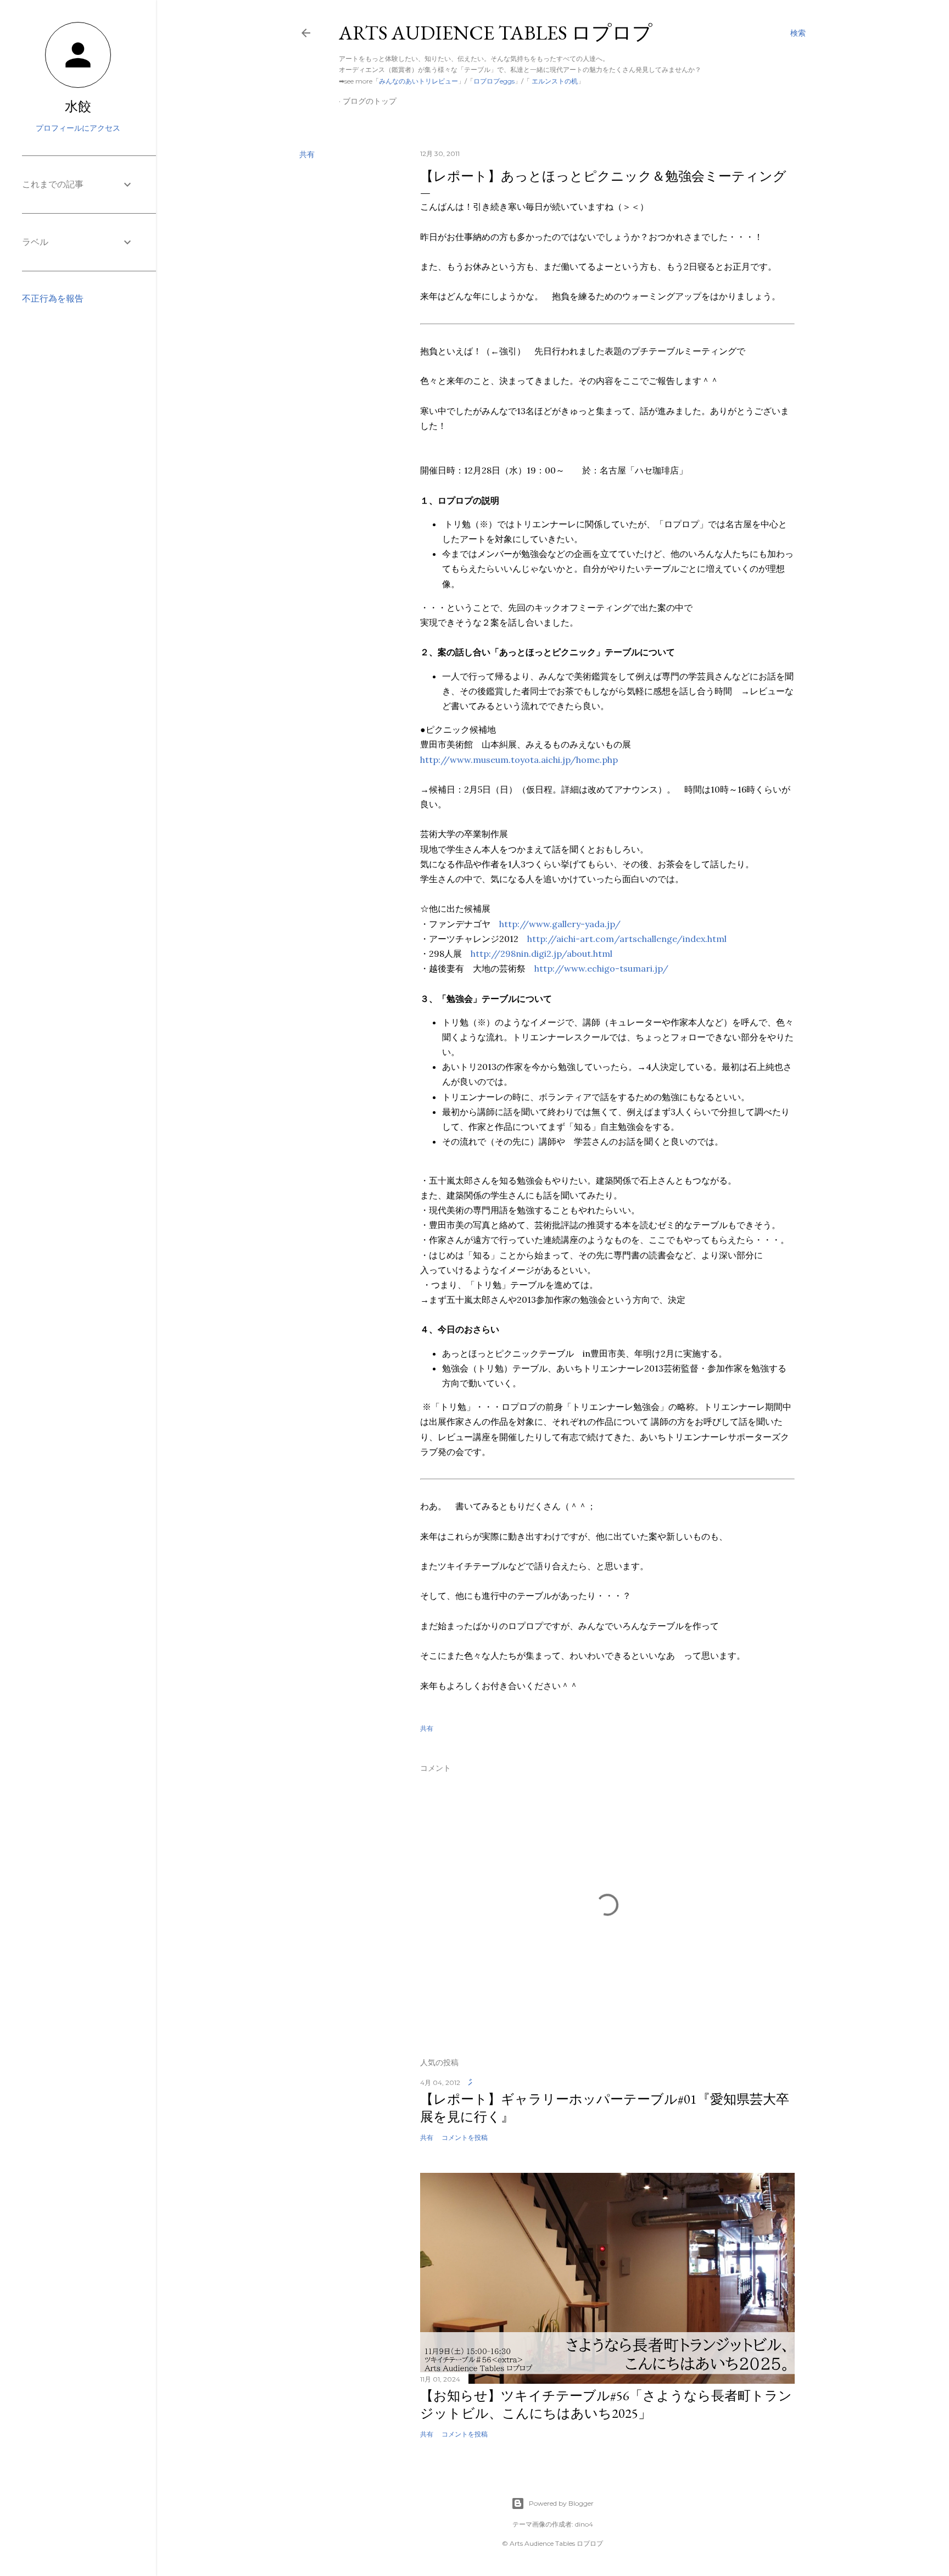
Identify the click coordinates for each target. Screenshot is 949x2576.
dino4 (584, 2524)
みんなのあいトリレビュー (418, 81)
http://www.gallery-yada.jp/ (560, 924)
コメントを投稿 (465, 2137)
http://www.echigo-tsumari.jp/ (601, 968)
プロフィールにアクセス (78, 128)
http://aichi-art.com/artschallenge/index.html (627, 939)
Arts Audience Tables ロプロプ (496, 33)
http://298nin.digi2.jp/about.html (542, 954)
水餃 (78, 106)
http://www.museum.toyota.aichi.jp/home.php (519, 760)
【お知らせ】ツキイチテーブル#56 (606, 2404)
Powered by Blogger (561, 2503)
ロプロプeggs (494, 81)
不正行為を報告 (53, 299)
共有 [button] (307, 154)
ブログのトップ (370, 101)
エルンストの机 (554, 81)
